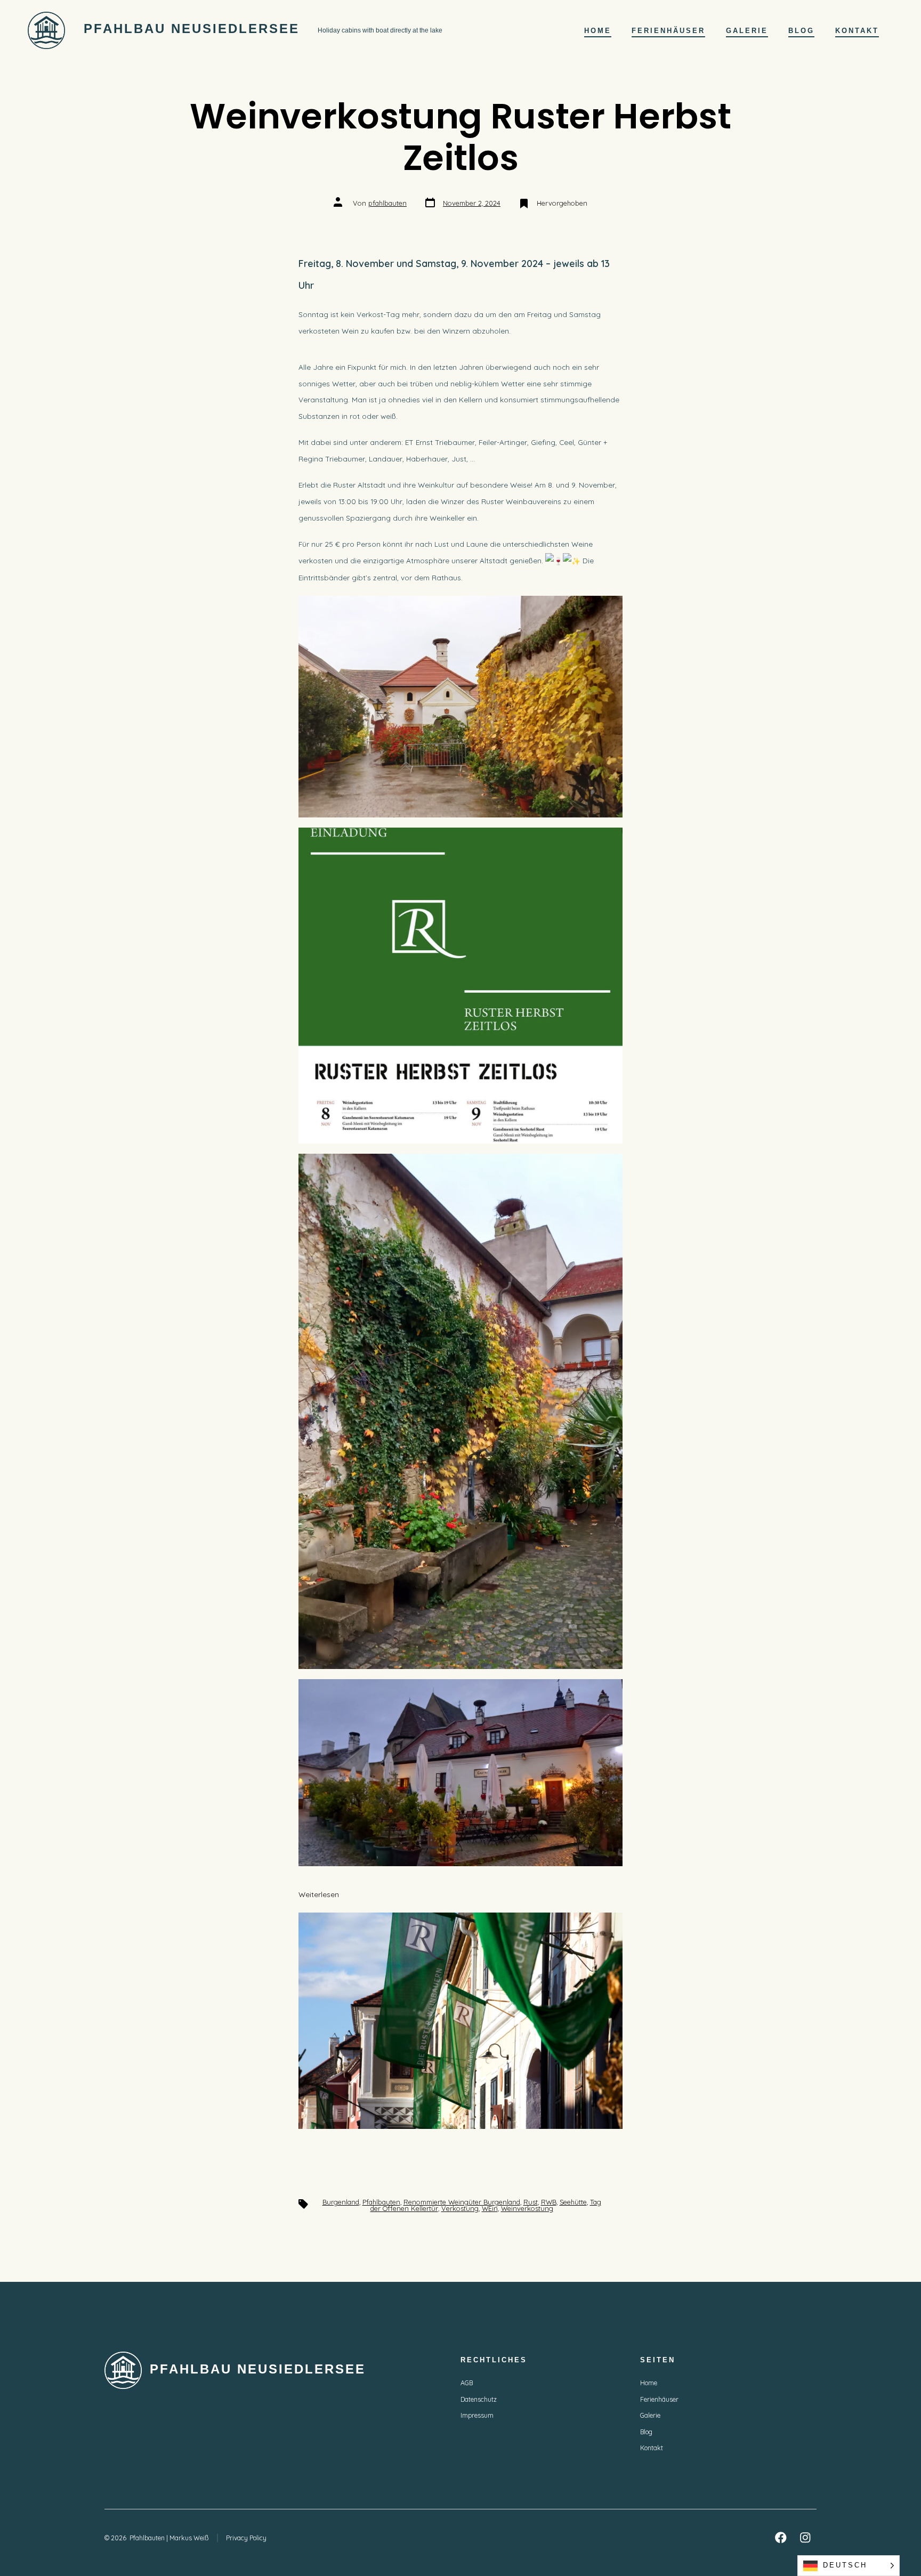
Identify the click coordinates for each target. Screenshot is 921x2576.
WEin (490, 2208)
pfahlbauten (387, 203)
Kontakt (857, 31)
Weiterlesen (346, 1896)
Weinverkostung (527, 2208)
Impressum (477, 2415)
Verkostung (460, 2208)
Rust (531, 2202)
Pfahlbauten (381, 2202)
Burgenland (341, 2202)
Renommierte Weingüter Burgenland (462, 2202)
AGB (467, 2383)
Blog (801, 31)
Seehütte (573, 2202)
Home (598, 31)
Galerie (747, 31)
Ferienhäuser (668, 31)
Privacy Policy (246, 2538)
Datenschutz (479, 2399)
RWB (549, 2202)
